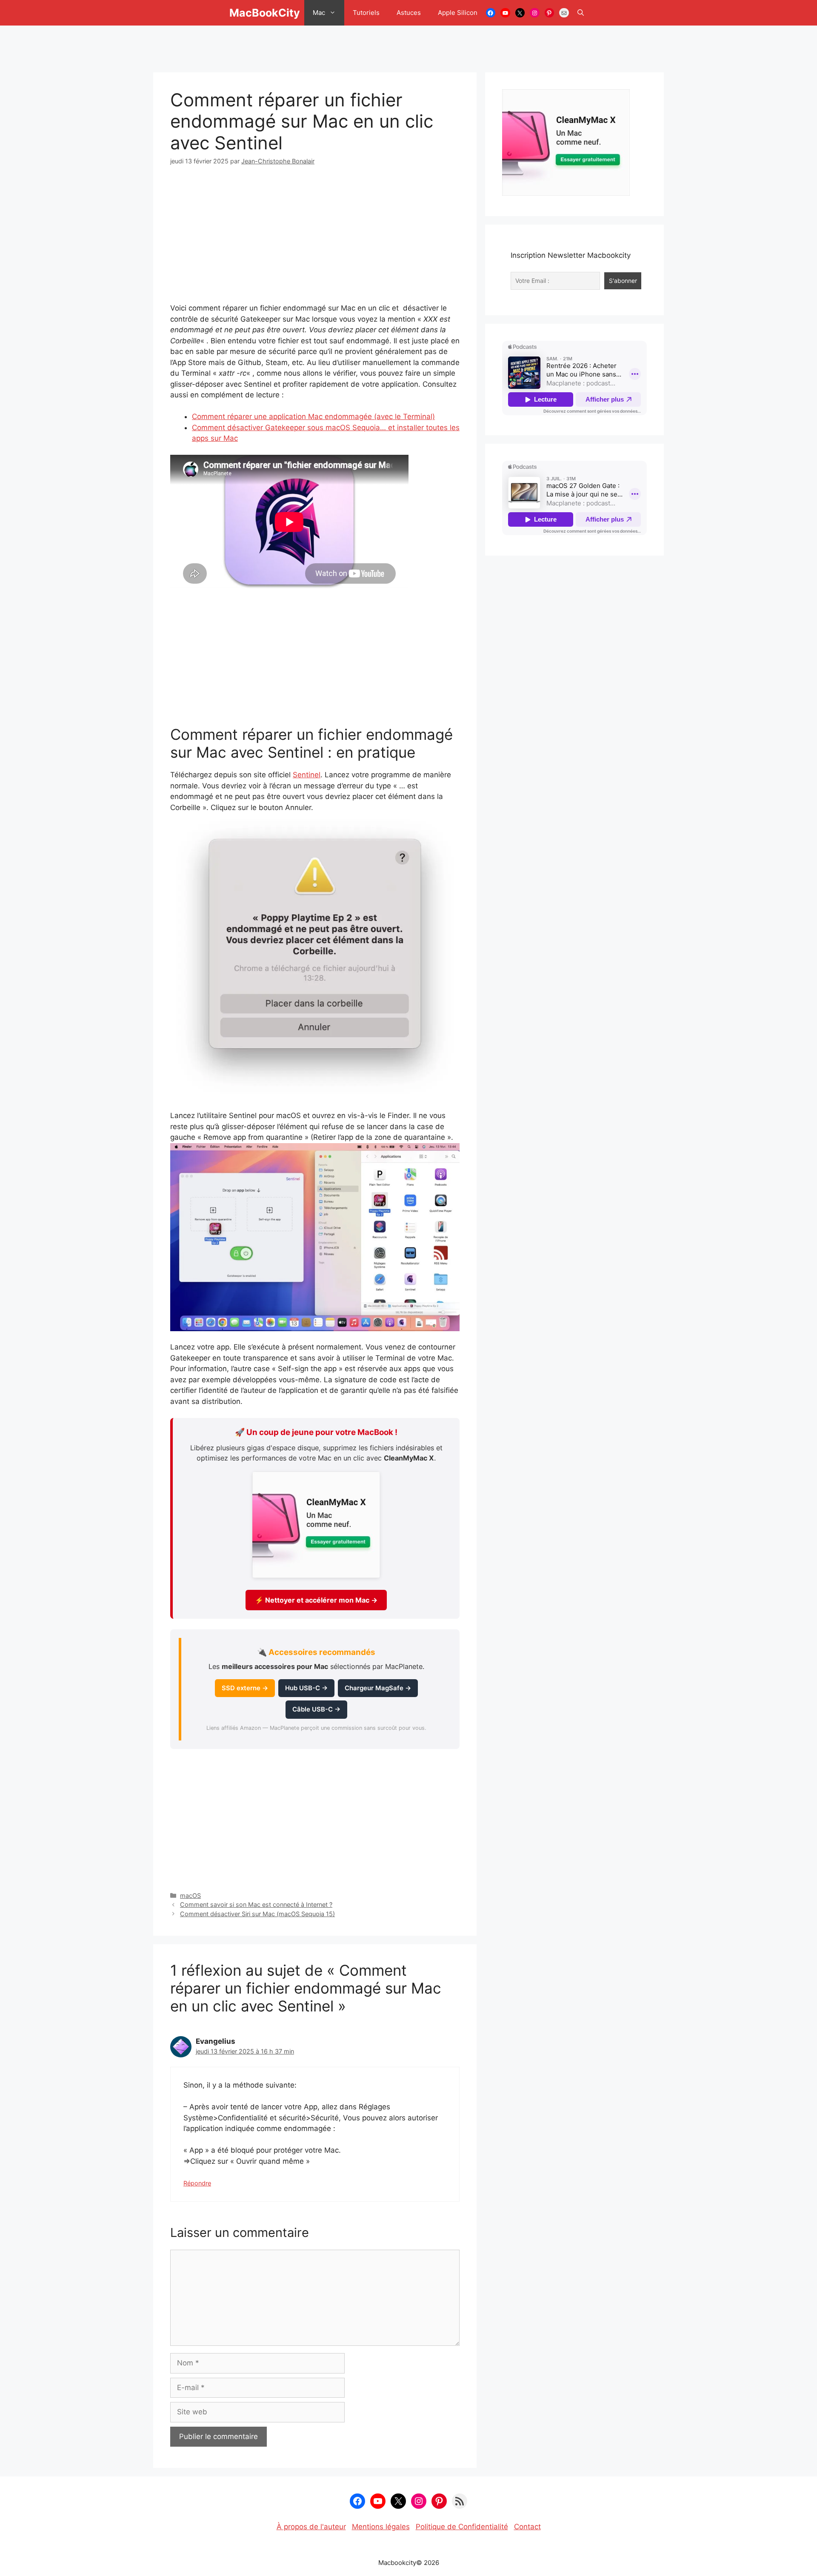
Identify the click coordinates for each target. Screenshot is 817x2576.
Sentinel (307, 775)
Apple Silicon (458, 13)
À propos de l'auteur (311, 2527)
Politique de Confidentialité (462, 2527)
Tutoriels (366, 13)
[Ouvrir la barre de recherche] (581, 13)
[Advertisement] (408, 45)
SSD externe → (245, 1688)
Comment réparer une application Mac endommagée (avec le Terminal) (313, 416)
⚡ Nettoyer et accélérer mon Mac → (316, 1600)
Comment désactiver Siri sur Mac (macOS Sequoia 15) (257, 1914)
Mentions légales (381, 2527)
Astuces (409, 13)
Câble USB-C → (316, 1709)
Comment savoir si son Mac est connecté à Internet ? (256, 1904)
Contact (527, 2527)
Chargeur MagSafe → (378, 1688)
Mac (319, 13)
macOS (190, 1896)
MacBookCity (265, 13)
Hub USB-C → (306, 1688)
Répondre (197, 2183)
